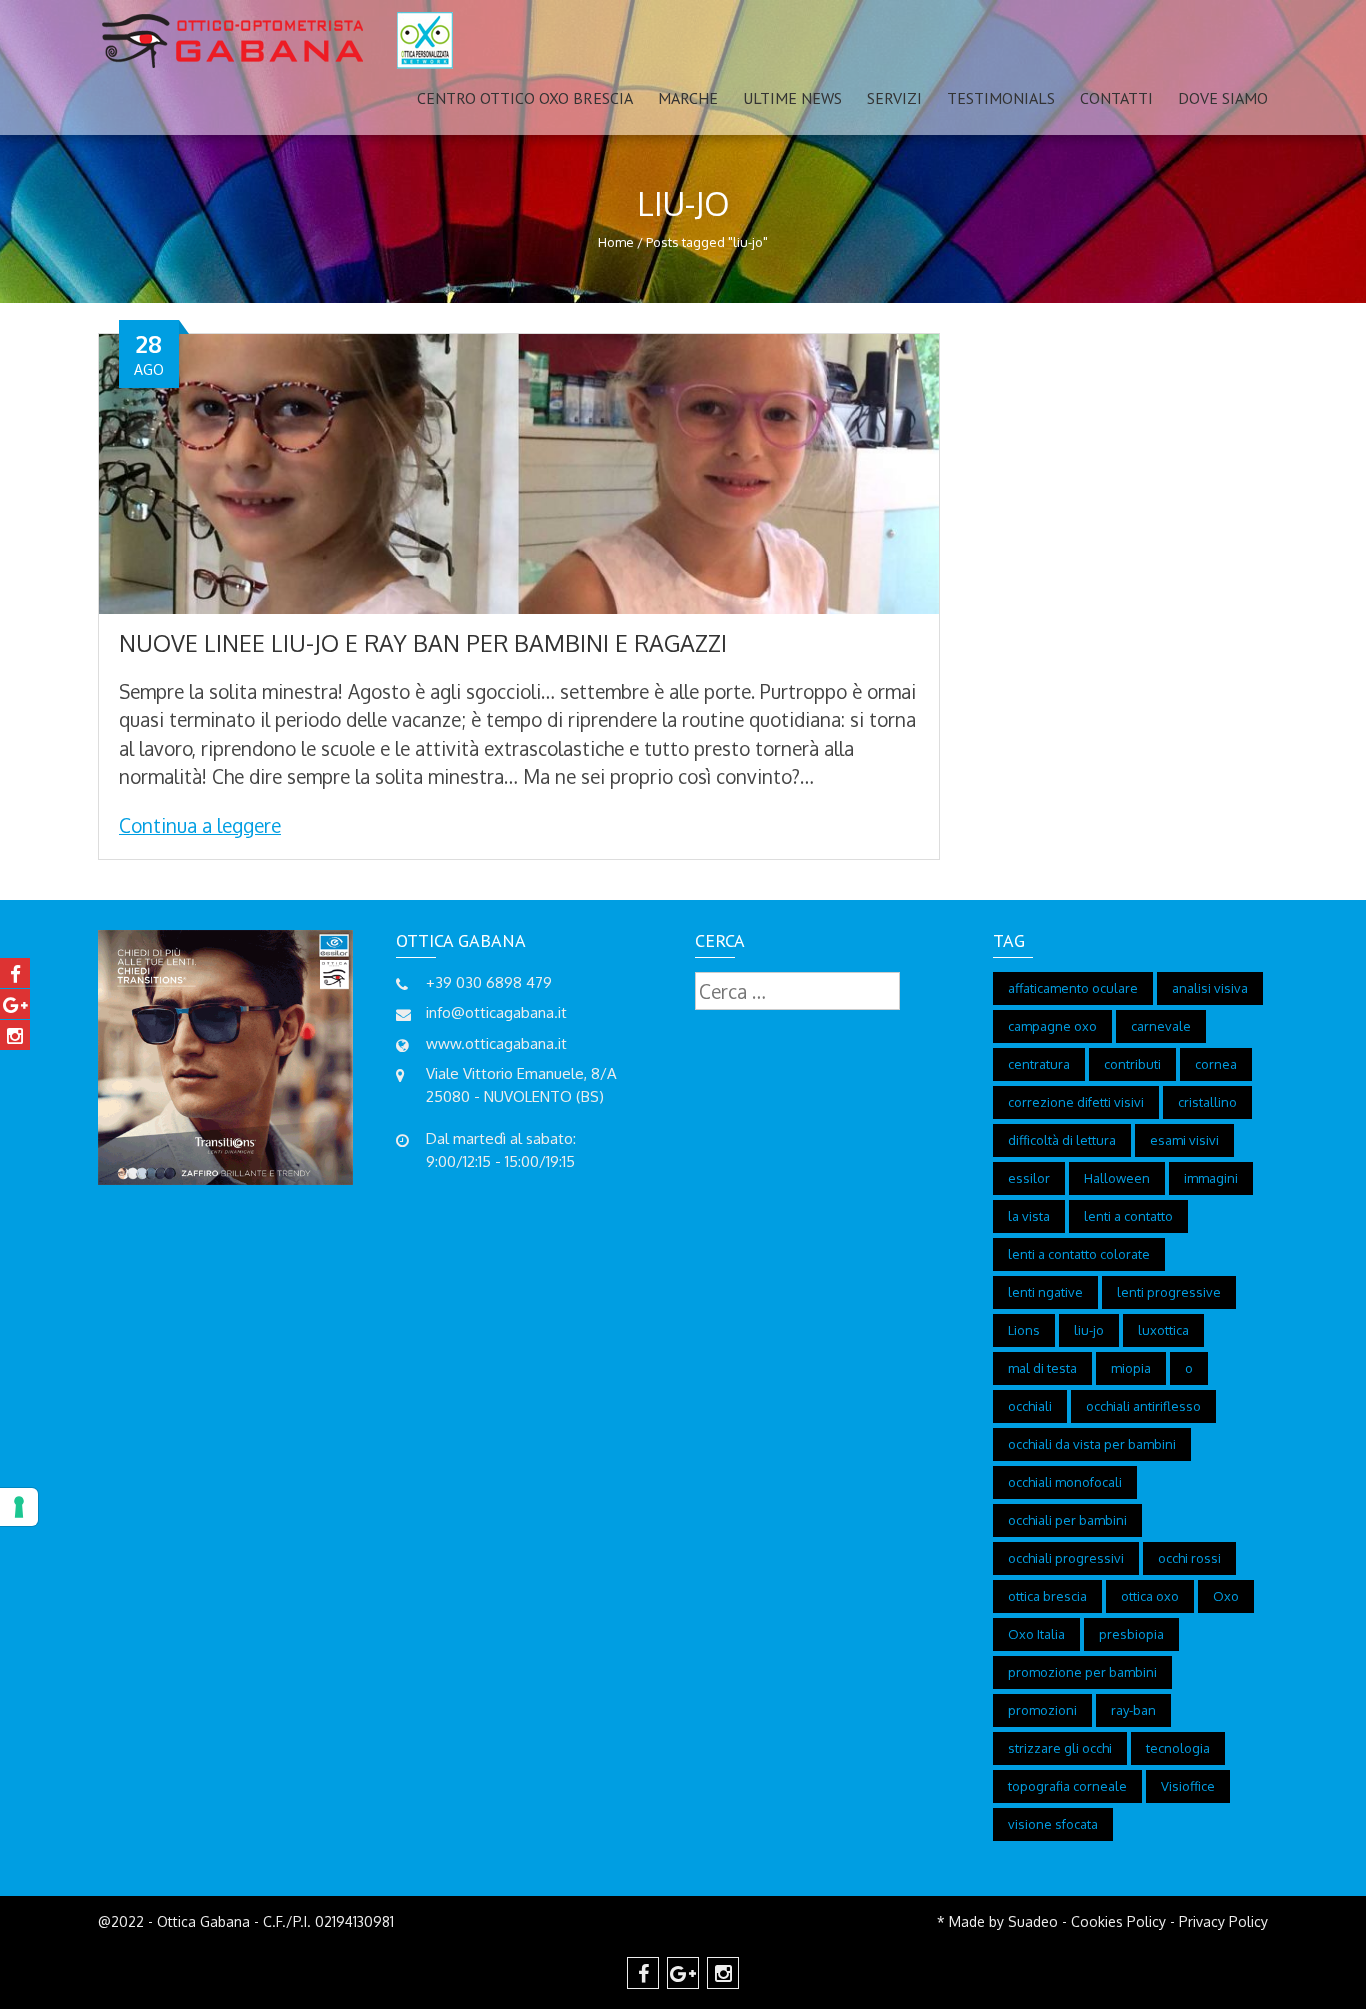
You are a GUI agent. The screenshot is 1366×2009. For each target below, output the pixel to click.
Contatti (1116, 98)
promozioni (1042, 1710)
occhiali (1030, 1406)
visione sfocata (1053, 1824)
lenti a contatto (1128, 1216)
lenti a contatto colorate (1079, 1254)
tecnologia (1178, 1748)
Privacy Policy (1223, 1921)
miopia (1131, 1368)
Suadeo (1033, 1921)
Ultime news (792, 98)
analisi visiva (1210, 988)
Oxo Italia (1036, 1634)
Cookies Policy (1118, 1921)
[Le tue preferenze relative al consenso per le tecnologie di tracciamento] (19, 1507)
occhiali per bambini (1067, 1520)
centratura (1039, 1064)
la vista (1029, 1216)
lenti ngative (1045, 1292)
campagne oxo (1052, 1026)
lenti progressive (1169, 1292)
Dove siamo (1223, 98)
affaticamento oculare (1073, 988)
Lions (1024, 1330)
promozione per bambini (1082, 1672)
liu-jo (1089, 1330)
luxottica (1163, 1330)
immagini (1211, 1178)
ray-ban (1133, 1710)
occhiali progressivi (1066, 1558)
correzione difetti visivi (1076, 1102)
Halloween (1117, 1178)
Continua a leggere (200, 825)
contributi (1132, 1064)
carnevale (1161, 1026)
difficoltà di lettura (1062, 1140)
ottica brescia (1047, 1596)
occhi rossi (1189, 1558)
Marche (688, 98)
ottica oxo (1150, 1596)
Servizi (894, 98)
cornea (1216, 1064)
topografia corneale (1067, 1786)
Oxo (1226, 1596)
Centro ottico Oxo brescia (525, 98)
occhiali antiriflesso (1143, 1406)
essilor (1029, 1178)
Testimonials (1001, 98)
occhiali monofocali (1065, 1482)
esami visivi (1184, 1140)
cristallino (1207, 1102)
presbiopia (1131, 1634)
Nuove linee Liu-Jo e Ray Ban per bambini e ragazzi (423, 642)
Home (616, 242)
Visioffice (1188, 1786)
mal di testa (1042, 1368)
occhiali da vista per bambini (1092, 1444)
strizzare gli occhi (1060, 1748)
